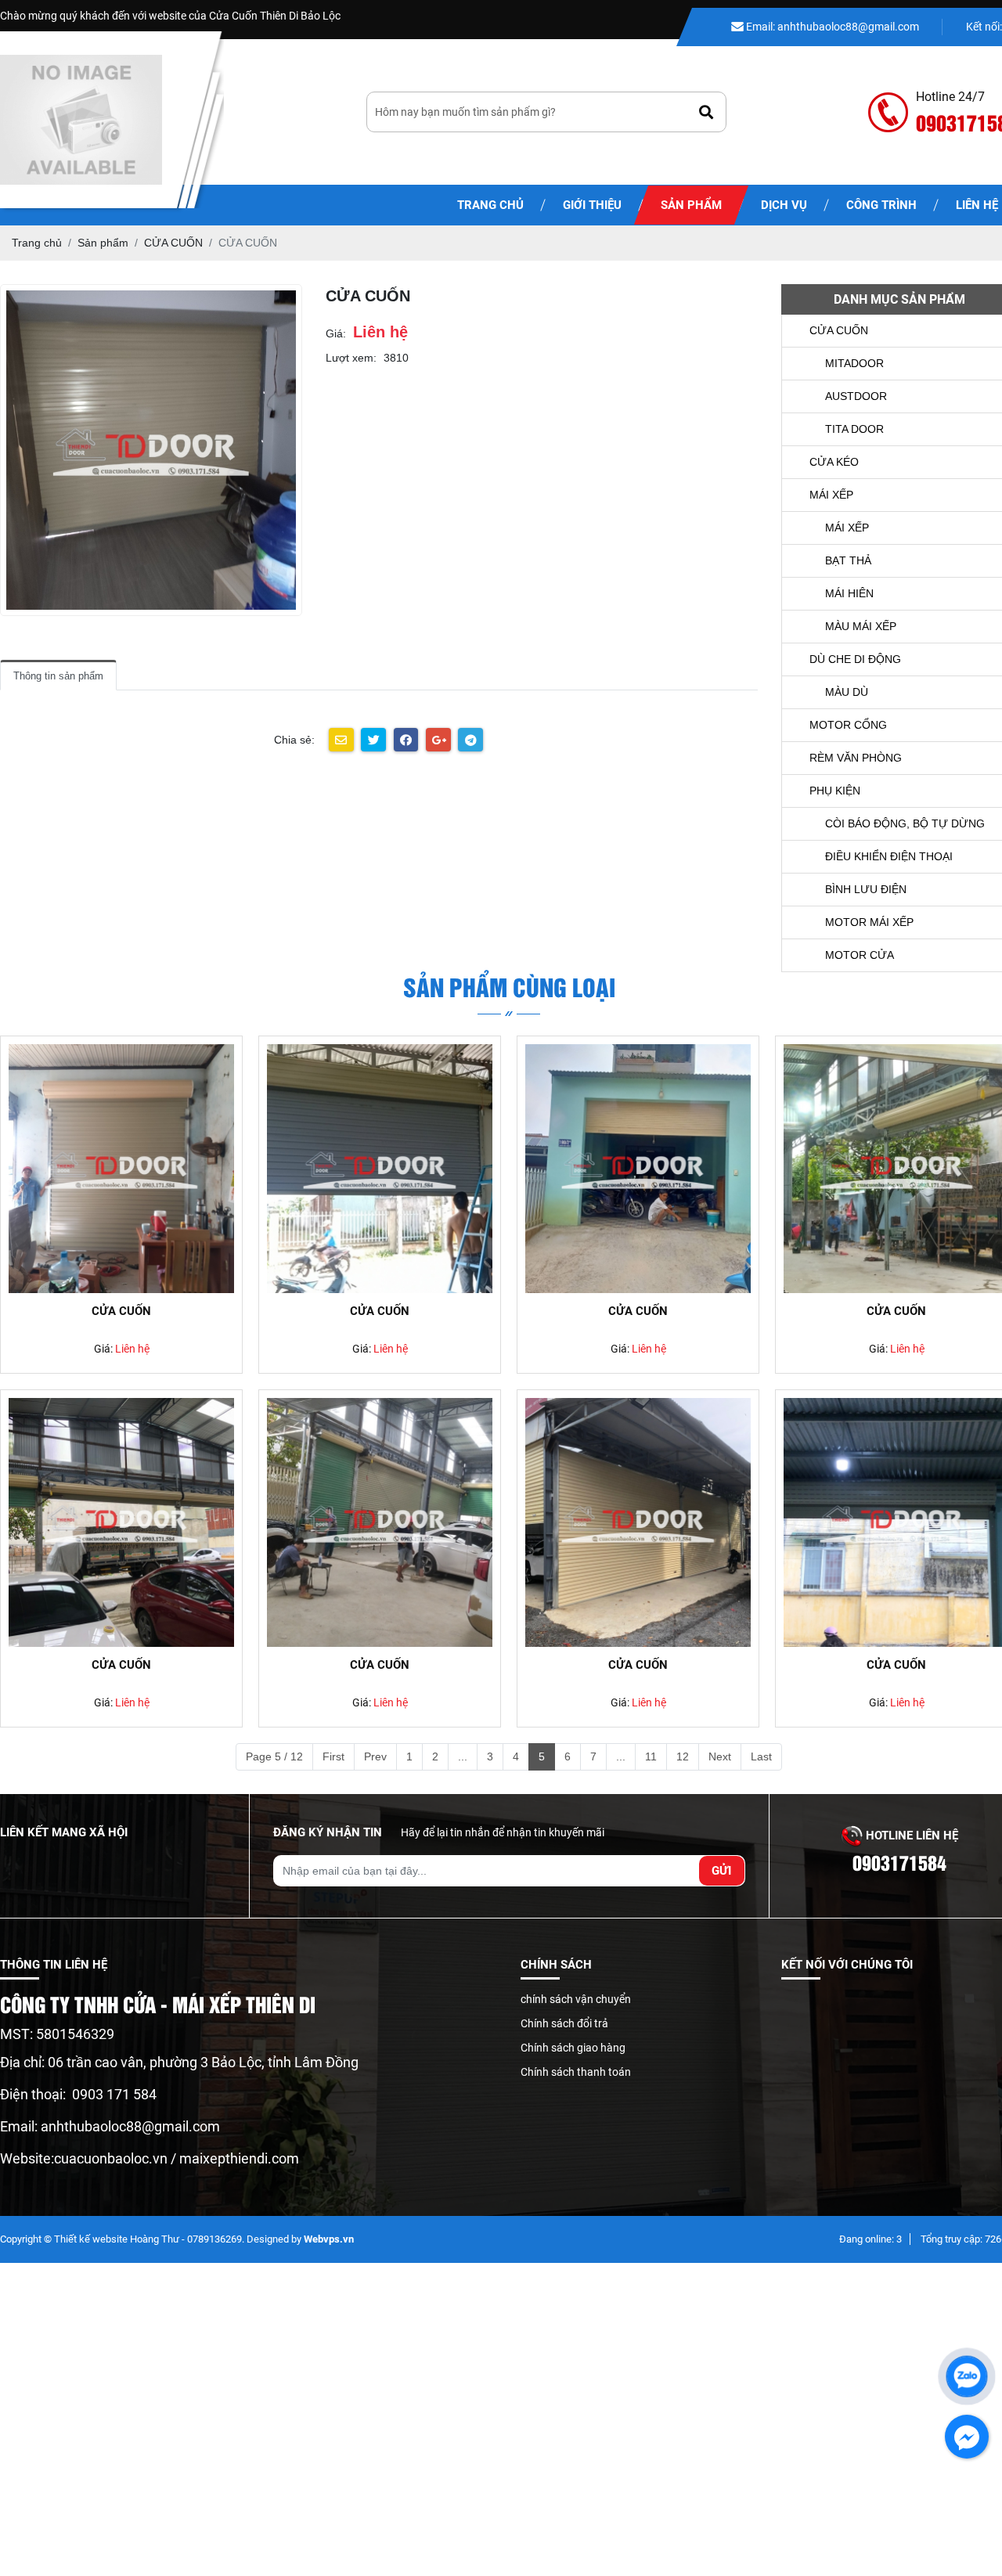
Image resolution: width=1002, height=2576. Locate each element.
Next (720, 1756)
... (463, 1756)
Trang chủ (490, 205)
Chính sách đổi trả (564, 2023)
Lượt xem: (351, 358)
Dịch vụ (784, 205)
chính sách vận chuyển (576, 1999)
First (333, 1756)
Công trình (881, 205)
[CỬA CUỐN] (121, 1169)
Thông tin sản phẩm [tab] (58, 676)
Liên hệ (132, 1349)
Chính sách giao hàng (573, 2048)
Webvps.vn (329, 2239)
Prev (375, 1756)
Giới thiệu (592, 205)
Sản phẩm (691, 205)
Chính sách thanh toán (576, 2072)
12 (683, 1756)
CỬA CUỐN (121, 1311)
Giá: (336, 333)
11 (651, 1756)
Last (761, 1756)
